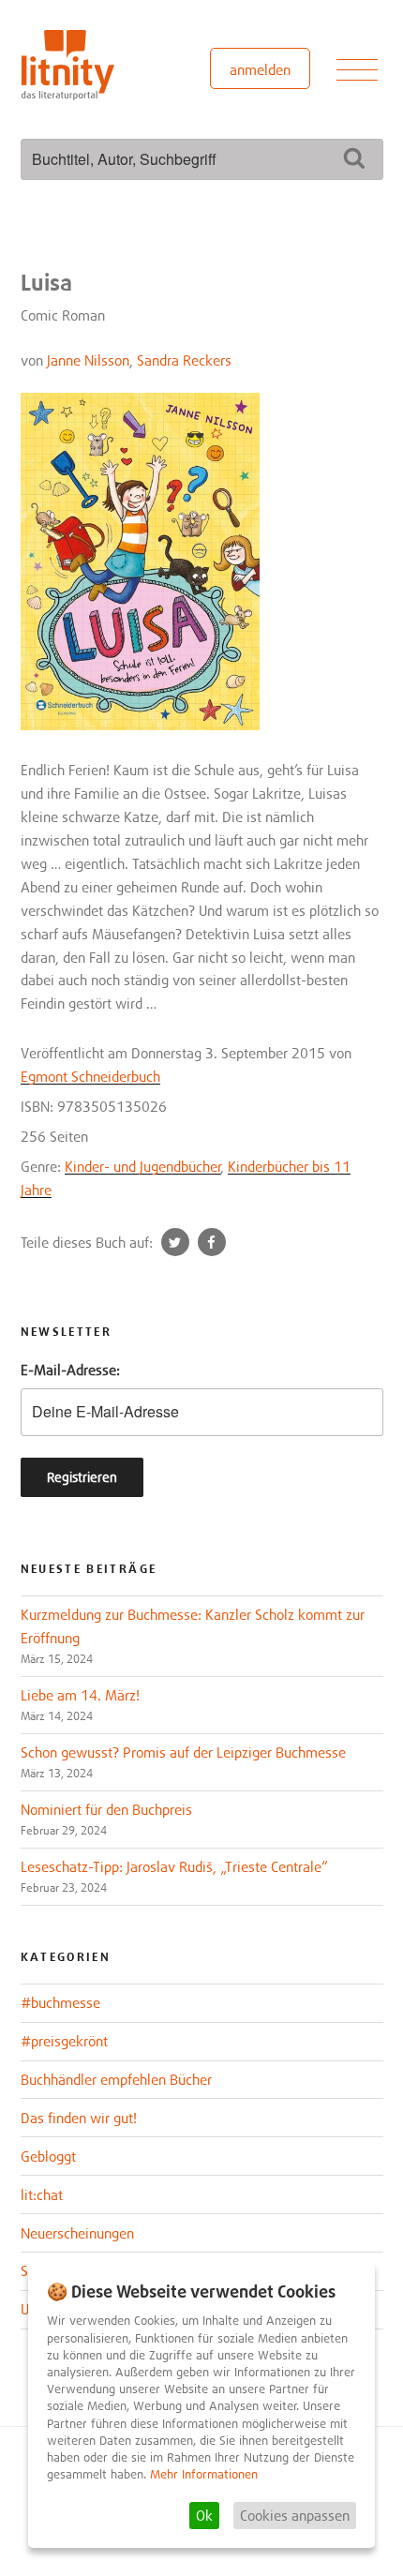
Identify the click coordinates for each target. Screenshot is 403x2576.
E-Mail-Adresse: (70, 1370)
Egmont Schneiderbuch (90, 1076)
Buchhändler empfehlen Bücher (116, 2079)
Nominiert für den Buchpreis (106, 1809)
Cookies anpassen (295, 2515)
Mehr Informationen (204, 2474)
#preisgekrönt (64, 2041)
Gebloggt (48, 2156)
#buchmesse (60, 2002)
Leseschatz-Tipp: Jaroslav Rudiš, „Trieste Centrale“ (174, 1866)
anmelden (260, 69)
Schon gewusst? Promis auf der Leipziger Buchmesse (183, 1752)
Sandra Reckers (184, 360)
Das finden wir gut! (79, 2118)
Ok (204, 2515)
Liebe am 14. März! (80, 1695)
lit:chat (42, 2194)
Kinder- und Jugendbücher (143, 1166)
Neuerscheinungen (77, 2233)
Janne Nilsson (88, 360)
